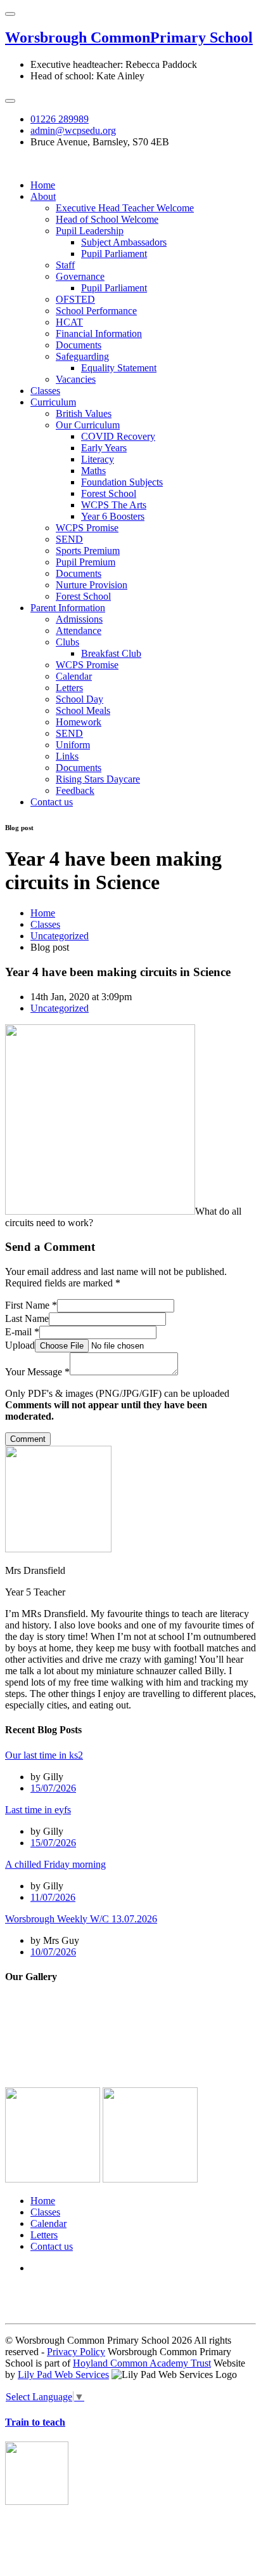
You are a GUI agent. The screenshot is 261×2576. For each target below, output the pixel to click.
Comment (28, 1439)
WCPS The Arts (114, 505)
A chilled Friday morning (55, 1864)
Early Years (104, 448)
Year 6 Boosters (113, 516)
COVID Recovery (118, 436)
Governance (80, 276)
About (43, 196)
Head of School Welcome (107, 219)
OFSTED (75, 299)
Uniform (73, 745)
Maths (93, 471)
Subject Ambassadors (124, 242)
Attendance (79, 631)
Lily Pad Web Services (63, 2375)
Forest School (109, 493)
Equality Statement (119, 368)
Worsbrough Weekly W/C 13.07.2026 (81, 1919)
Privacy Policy (76, 2352)
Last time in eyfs (38, 1810)
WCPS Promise (87, 528)
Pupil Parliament (114, 254)
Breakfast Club (111, 653)
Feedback (75, 790)
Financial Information (99, 334)
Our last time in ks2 (44, 1755)
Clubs (67, 642)
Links (67, 756)
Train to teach (35, 2422)
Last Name (27, 1318)
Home (43, 185)
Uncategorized (60, 936)
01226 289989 (60, 119)
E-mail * (22, 1332)
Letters (69, 688)
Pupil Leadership (90, 231)
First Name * (31, 1305)
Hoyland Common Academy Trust (142, 2363)
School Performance (96, 311)
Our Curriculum (88, 425)
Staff (65, 265)
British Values (84, 413)
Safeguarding (82, 356)
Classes (45, 391)
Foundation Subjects (122, 482)
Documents (79, 345)
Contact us (52, 802)
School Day (80, 699)
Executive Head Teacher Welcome (125, 208)
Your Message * (37, 1372)
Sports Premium (88, 551)
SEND (69, 539)
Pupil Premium (86, 562)
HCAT (69, 322)
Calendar (74, 676)
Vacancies (76, 379)
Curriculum (53, 402)
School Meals (83, 710)
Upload (20, 1345)
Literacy (98, 459)
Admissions (79, 619)
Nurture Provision (92, 585)
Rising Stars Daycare (98, 779)
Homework (79, 722)
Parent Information (68, 608)
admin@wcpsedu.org (73, 130)
